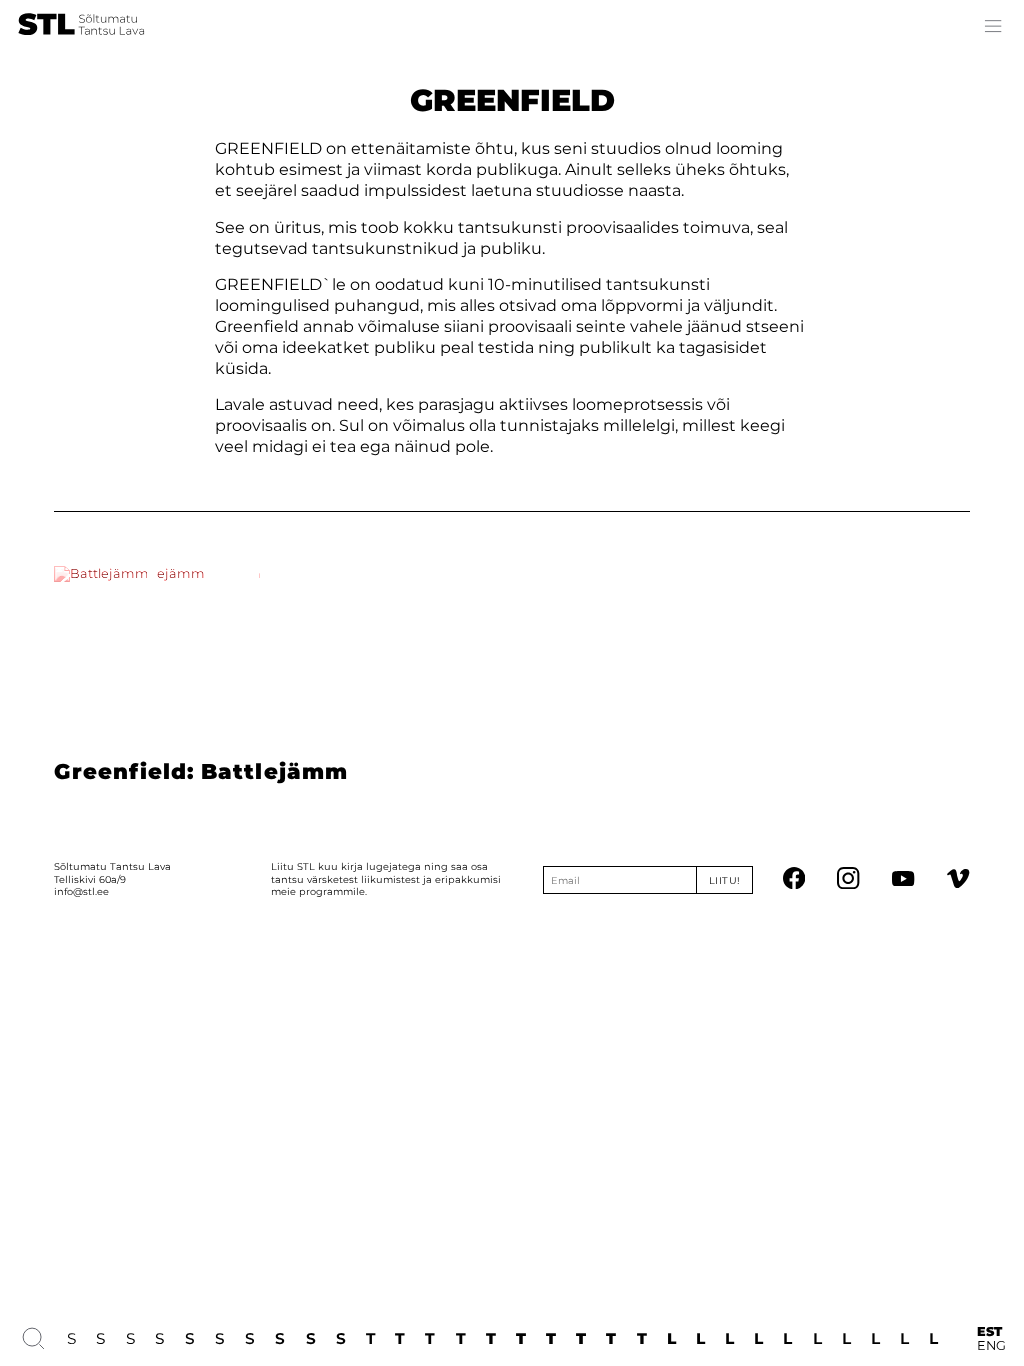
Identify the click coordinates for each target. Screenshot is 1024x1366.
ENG (991, 1346)
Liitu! (725, 880)
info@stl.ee (81, 891)
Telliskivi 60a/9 (90, 879)
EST (989, 1332)
